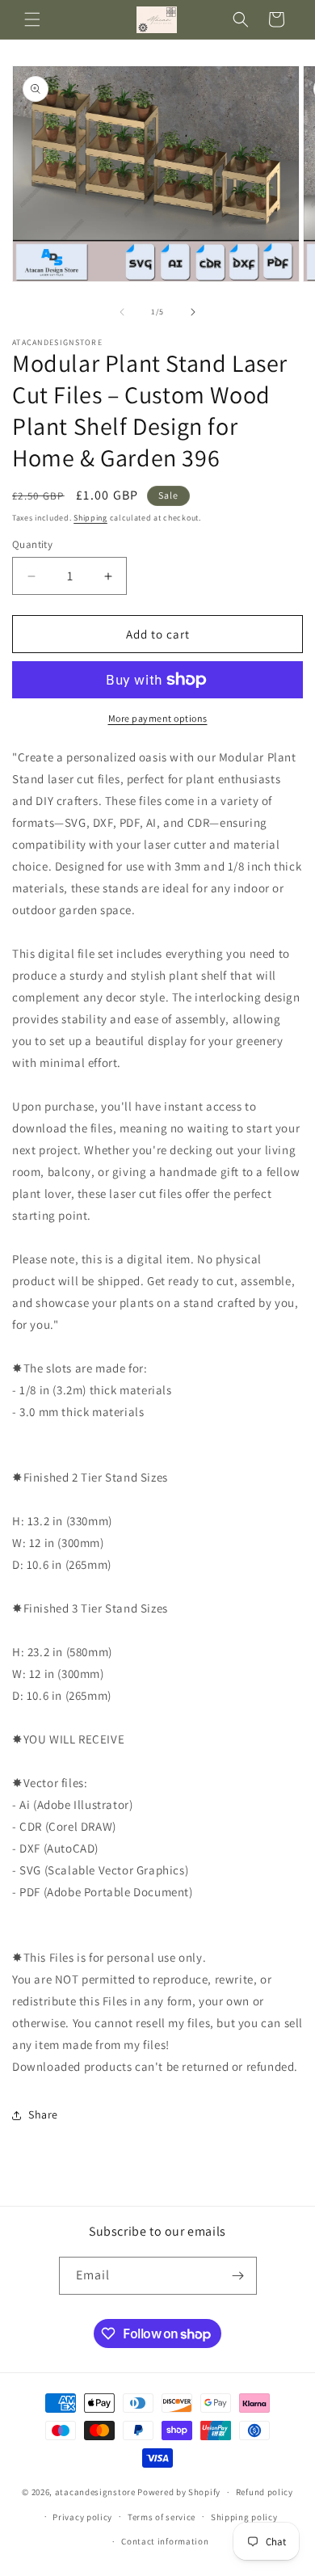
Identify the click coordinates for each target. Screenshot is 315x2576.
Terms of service (162, 2517)
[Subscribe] (238, 2276)
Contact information (165, 2541)
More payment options (158, 718)
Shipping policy (244, 2517)
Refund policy (265, 2492)
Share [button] (43, 2114)
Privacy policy (82, 2517)
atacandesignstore (95, 2492)
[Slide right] (193, 312)
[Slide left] (122, 312)
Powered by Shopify (179, 2492)
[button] (32, 19)
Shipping (90, 518)
